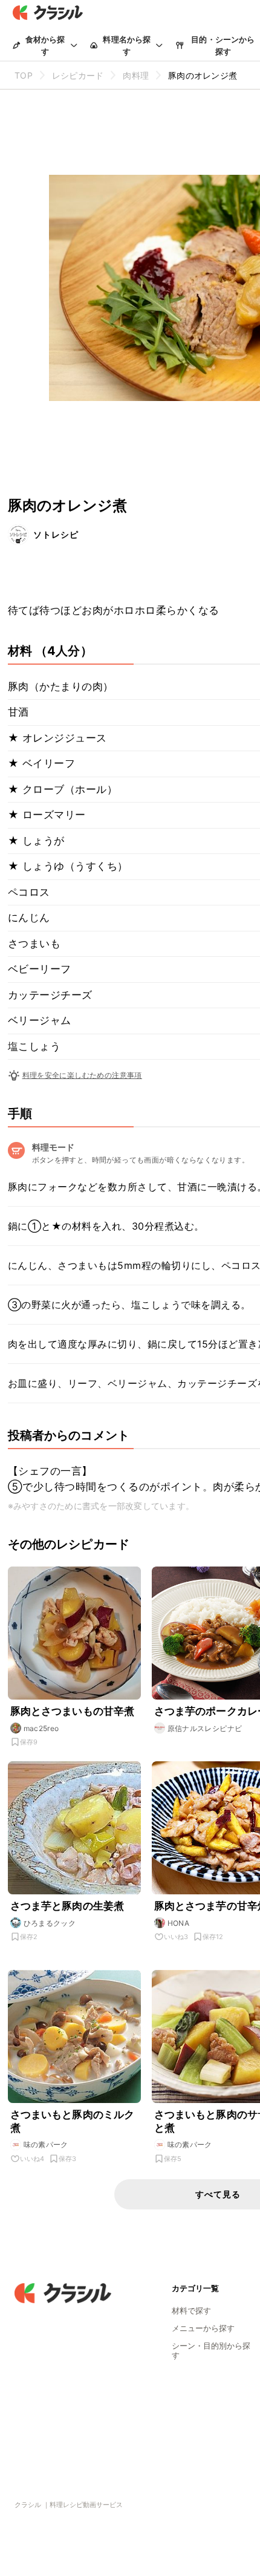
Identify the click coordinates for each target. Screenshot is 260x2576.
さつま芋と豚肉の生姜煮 (67, 1906)
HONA (179, 1923)
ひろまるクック (50, 1923)
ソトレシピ (56, 534)
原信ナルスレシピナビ (205, 1728)
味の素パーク (46, 2144)
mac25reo (41, 1728)
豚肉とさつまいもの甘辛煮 (73, 1711)
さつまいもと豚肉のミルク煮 (73, 2121)
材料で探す (191, 2310)
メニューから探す (203, 2328)
